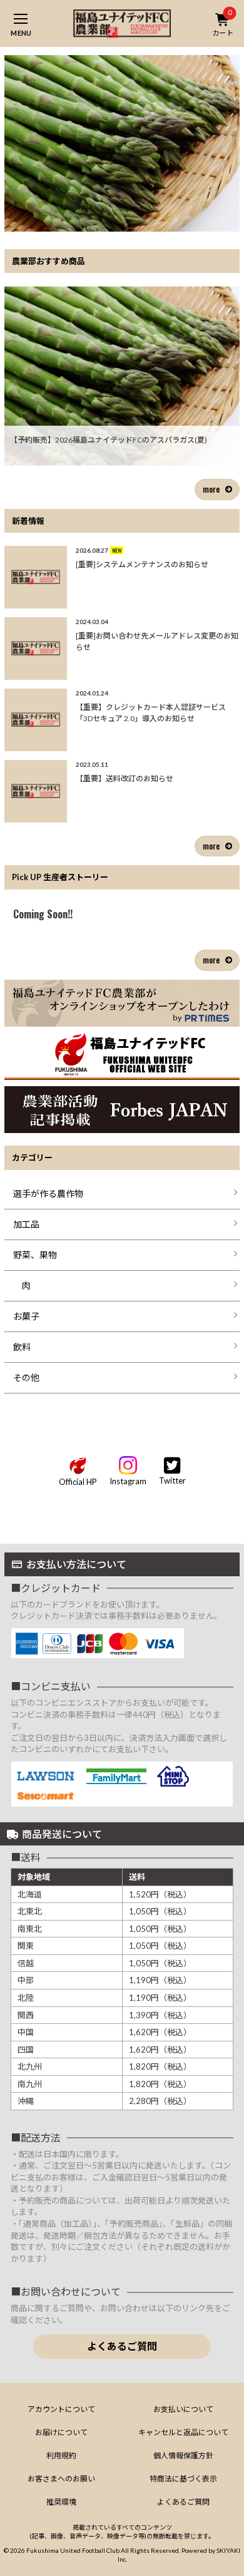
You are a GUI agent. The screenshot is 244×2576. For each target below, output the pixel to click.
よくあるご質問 (122, 2346)
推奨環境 (61, 2502)
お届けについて (61, 2432)
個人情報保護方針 (183, 2455)
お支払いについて (183, 2409)
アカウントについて (61, 2409)
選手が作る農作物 (48, 1193)
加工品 (26, 1224)
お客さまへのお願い (61, 2479)
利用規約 (61, 2455)
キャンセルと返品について (183, 2432)
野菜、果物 (35, 1255)
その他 (26, 1378)
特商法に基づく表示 (183, 2479)
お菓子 (26, 1316)
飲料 (22, 1347)
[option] (122, 143)
